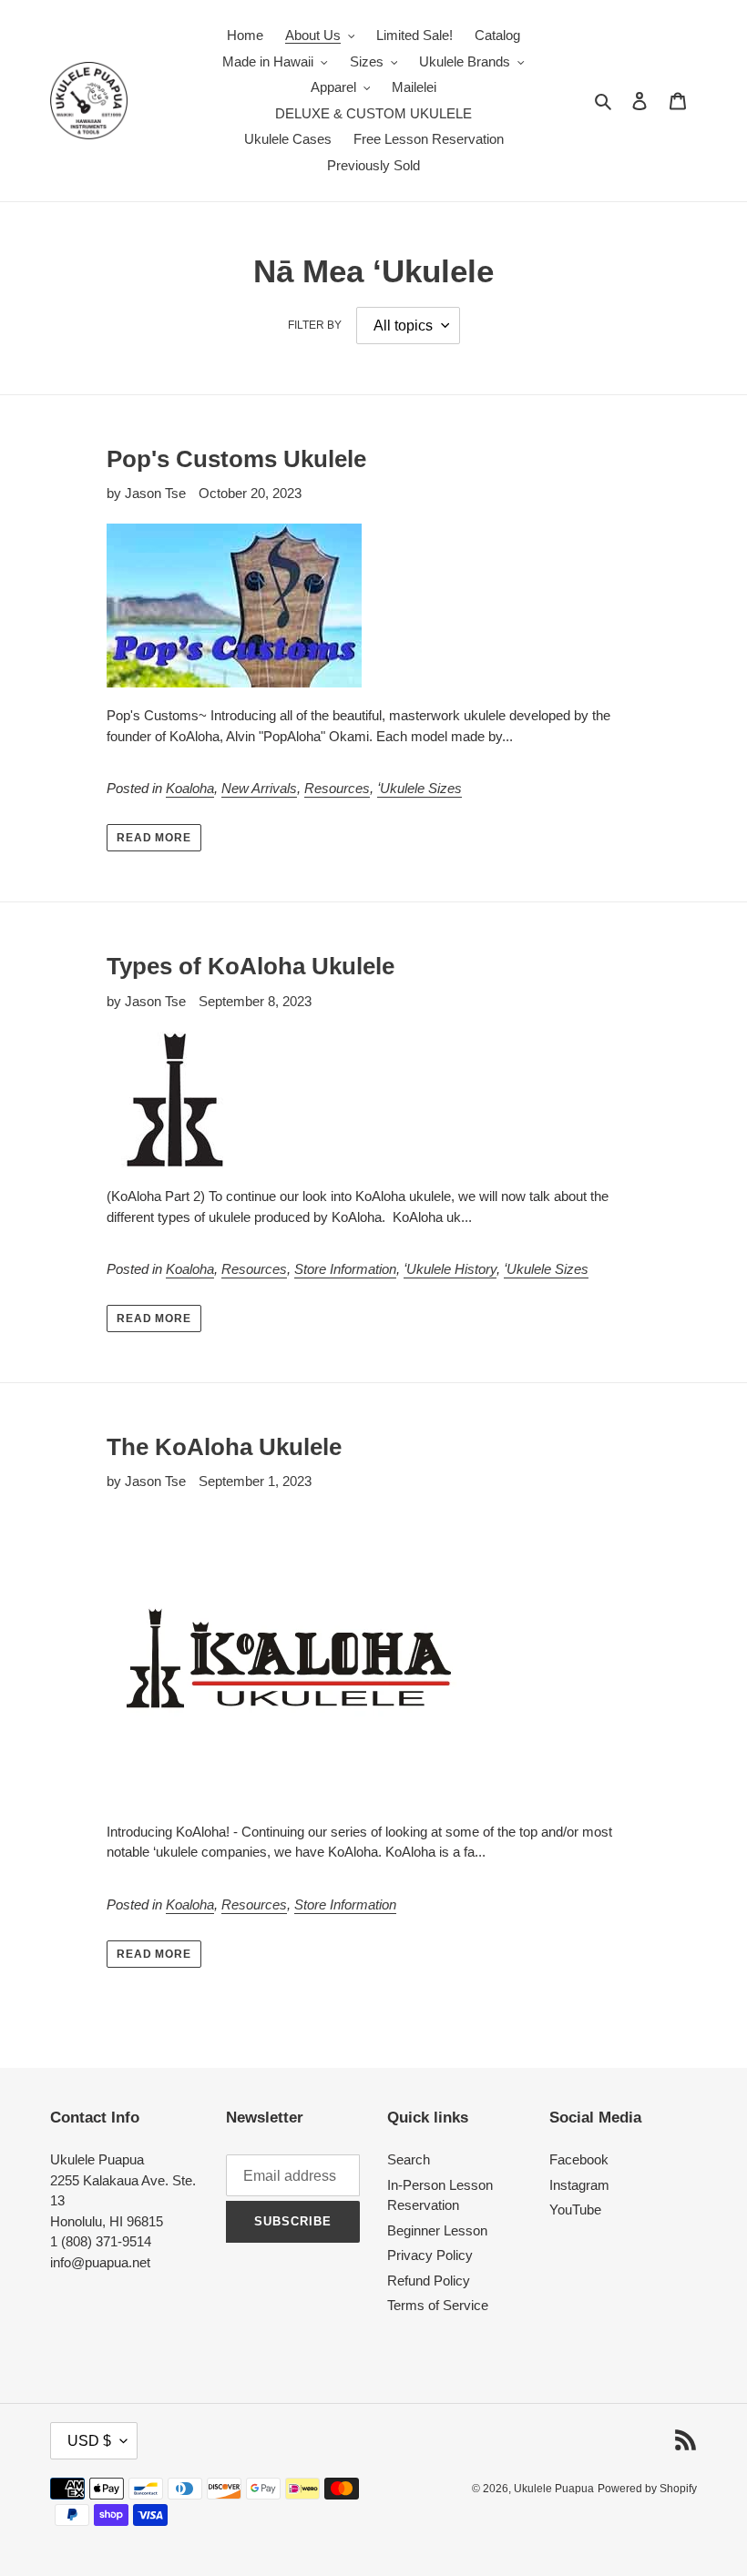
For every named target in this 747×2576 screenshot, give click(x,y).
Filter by (315, 325)
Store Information (345, 1269)
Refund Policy (429, 2281)
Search (409, 2159)
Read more (154, 838)
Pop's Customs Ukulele (236, 459)
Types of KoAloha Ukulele (251, 966)
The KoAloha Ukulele (224, 1447)
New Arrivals (259, 788)
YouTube (575, 2209)
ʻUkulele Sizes (420, 788)
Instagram (579, 2185)
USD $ (89, 2441)
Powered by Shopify (647, 2489)
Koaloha (190, 788)
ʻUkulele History (450, 1269)
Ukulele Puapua (554, 2489)
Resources (337, 788)
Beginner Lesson (437, 2230)
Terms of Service (438, 2305)
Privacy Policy (430, 2255)
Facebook (579, 2159)
